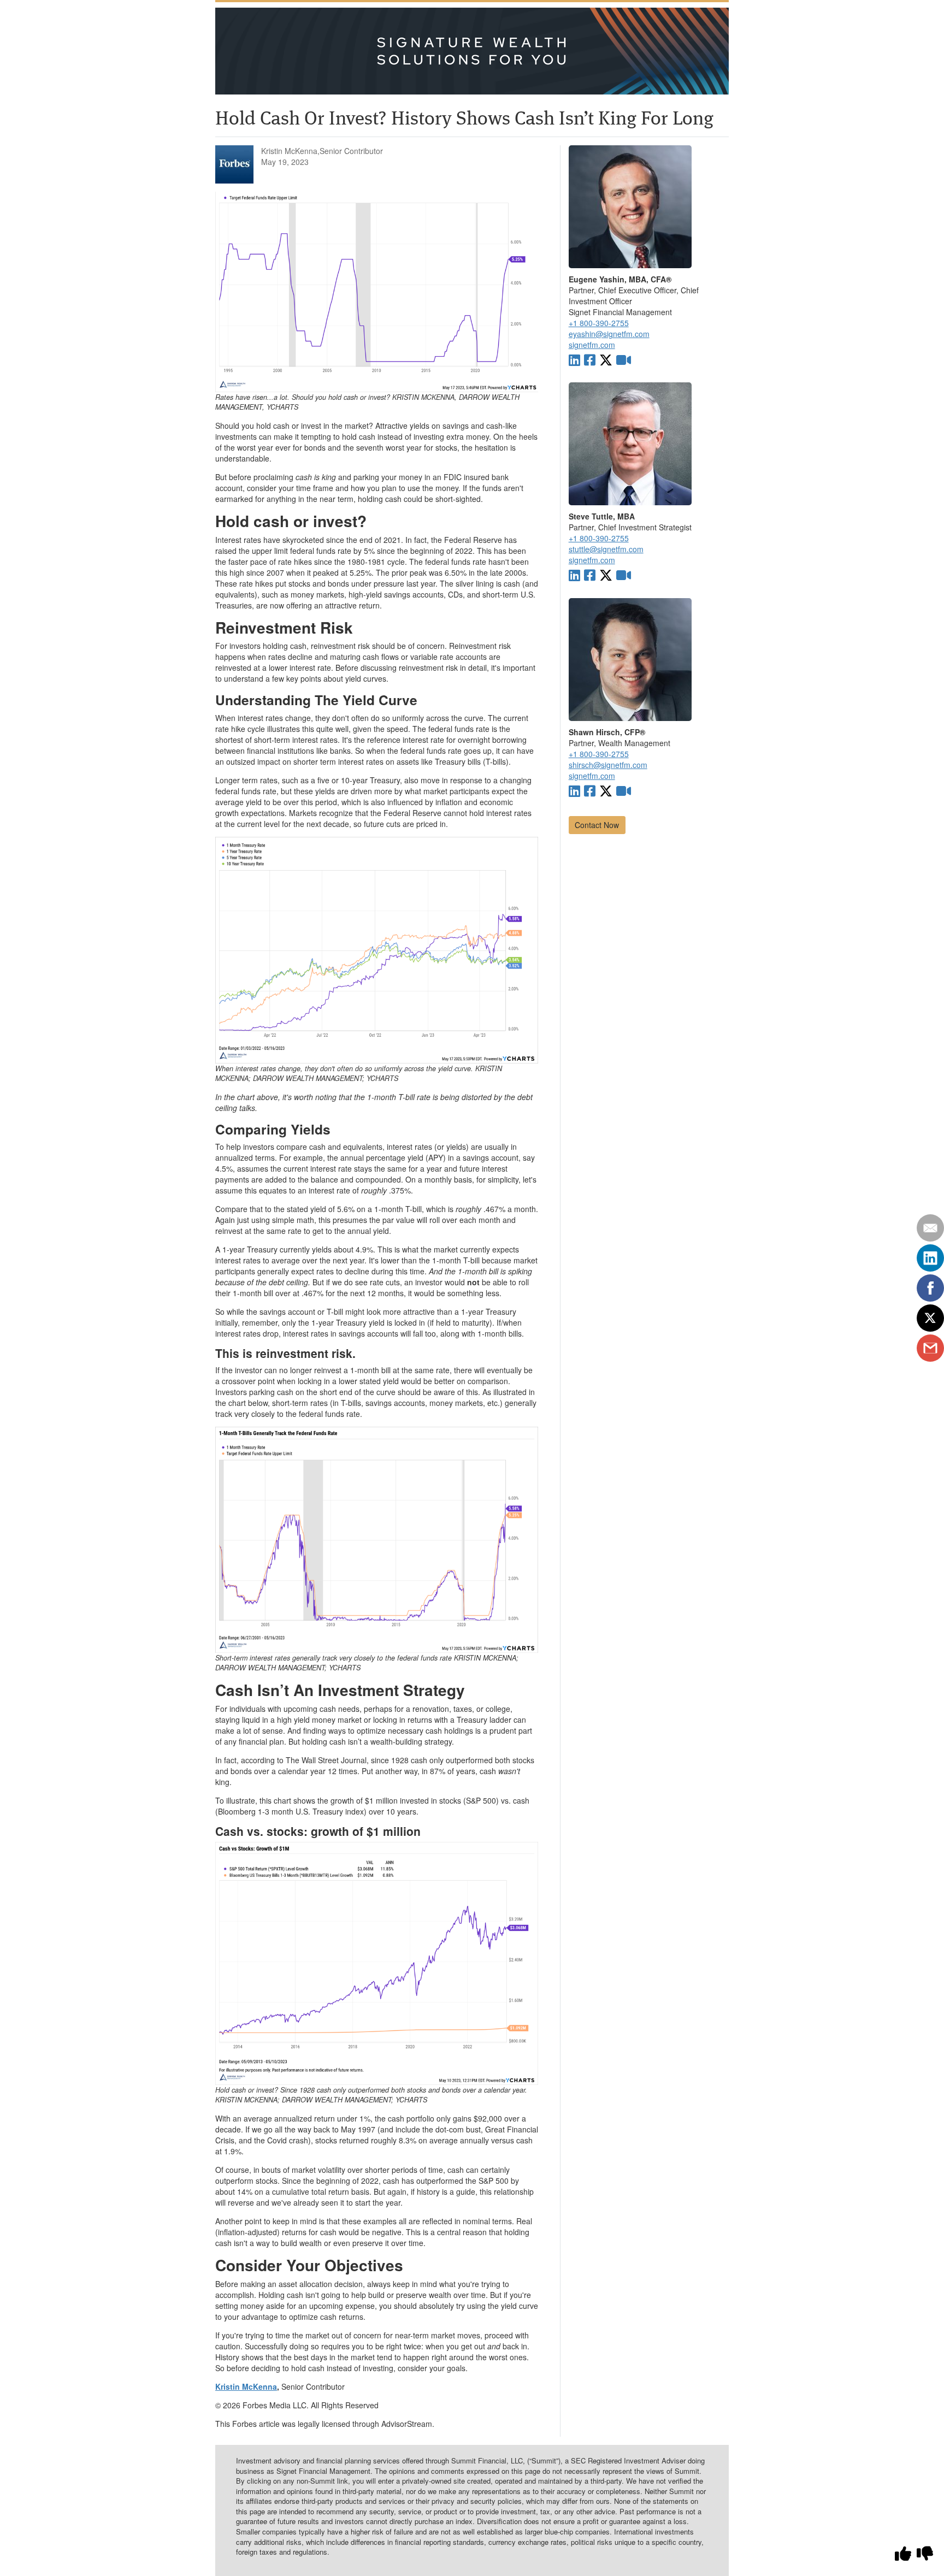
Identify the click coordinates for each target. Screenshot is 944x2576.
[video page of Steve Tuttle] (624, 574)
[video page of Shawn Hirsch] (624, 790)
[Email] (930, 1228)
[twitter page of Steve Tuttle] (606, 574)
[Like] (903, 2553)
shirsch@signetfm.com (608, 765)
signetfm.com (592, 345)
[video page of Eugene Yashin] (624, 359)
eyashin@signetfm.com (609, 334)
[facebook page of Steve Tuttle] (590, 574)
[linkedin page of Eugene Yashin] (574, 359)
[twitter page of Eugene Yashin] (606, 359)
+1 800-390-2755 (599, 323)
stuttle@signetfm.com (606, 549)
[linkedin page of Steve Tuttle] (574, 574)
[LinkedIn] (930, 1258)
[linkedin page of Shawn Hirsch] (574, 790)
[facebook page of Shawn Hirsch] (590, 790)
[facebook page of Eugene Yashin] (590, 359)
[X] (930, 1318)
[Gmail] (930, 1348)
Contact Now (597, 825)
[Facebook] (930, 1288)
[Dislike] (925, 2553)
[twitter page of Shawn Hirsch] (606, 790)
